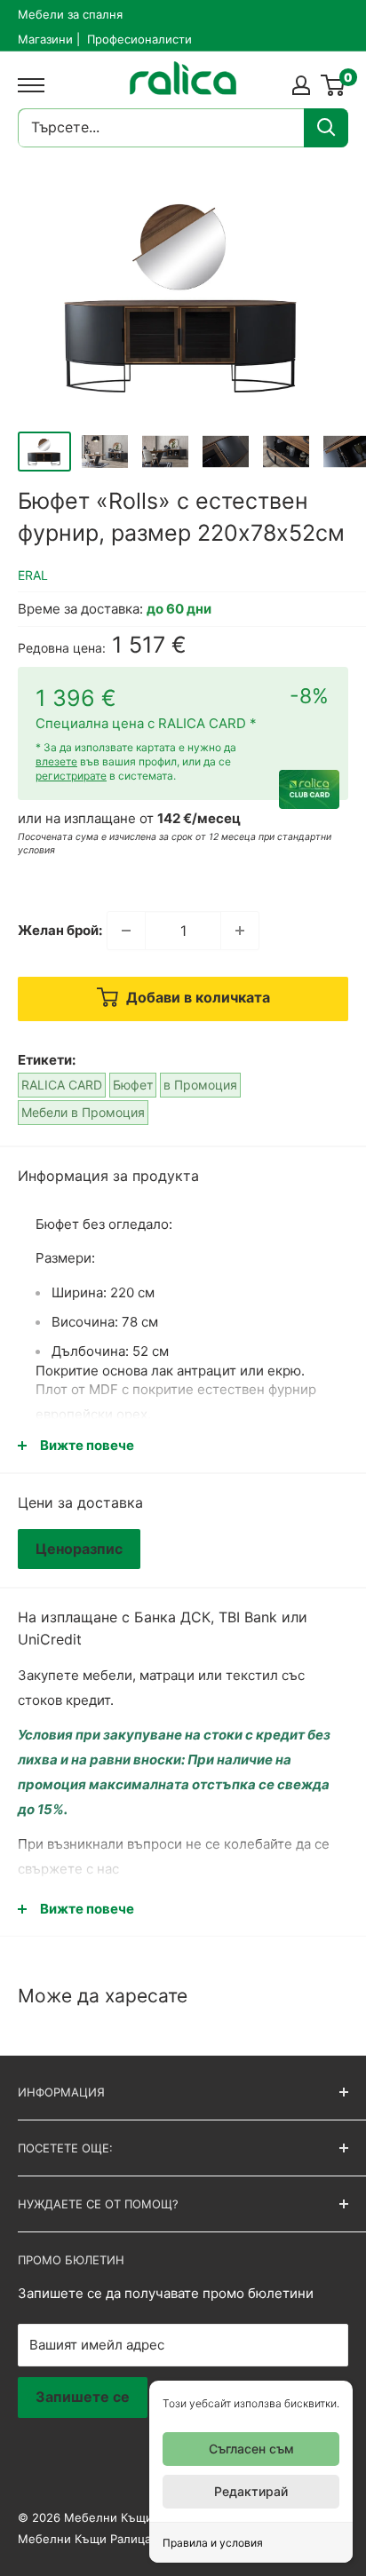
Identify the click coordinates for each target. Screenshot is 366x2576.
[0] (334, 85)
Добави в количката (196, 997)
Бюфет (133, 1085)
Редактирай (251, 2491)
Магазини (45, 39)
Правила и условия (213, 2543)
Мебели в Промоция (83, 1112)
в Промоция (200, 1085)
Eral (33, 575)
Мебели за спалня (70, 14)
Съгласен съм (251, 2449)
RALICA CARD (62, 1085)
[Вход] (301, 85)
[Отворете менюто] (27, 85)
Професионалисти (139, 39)
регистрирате (71, 776)
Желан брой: (60, 930)
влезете (56, 761)
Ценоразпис (79, 1549)
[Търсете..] (326, 128)
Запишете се (83, 2397)
